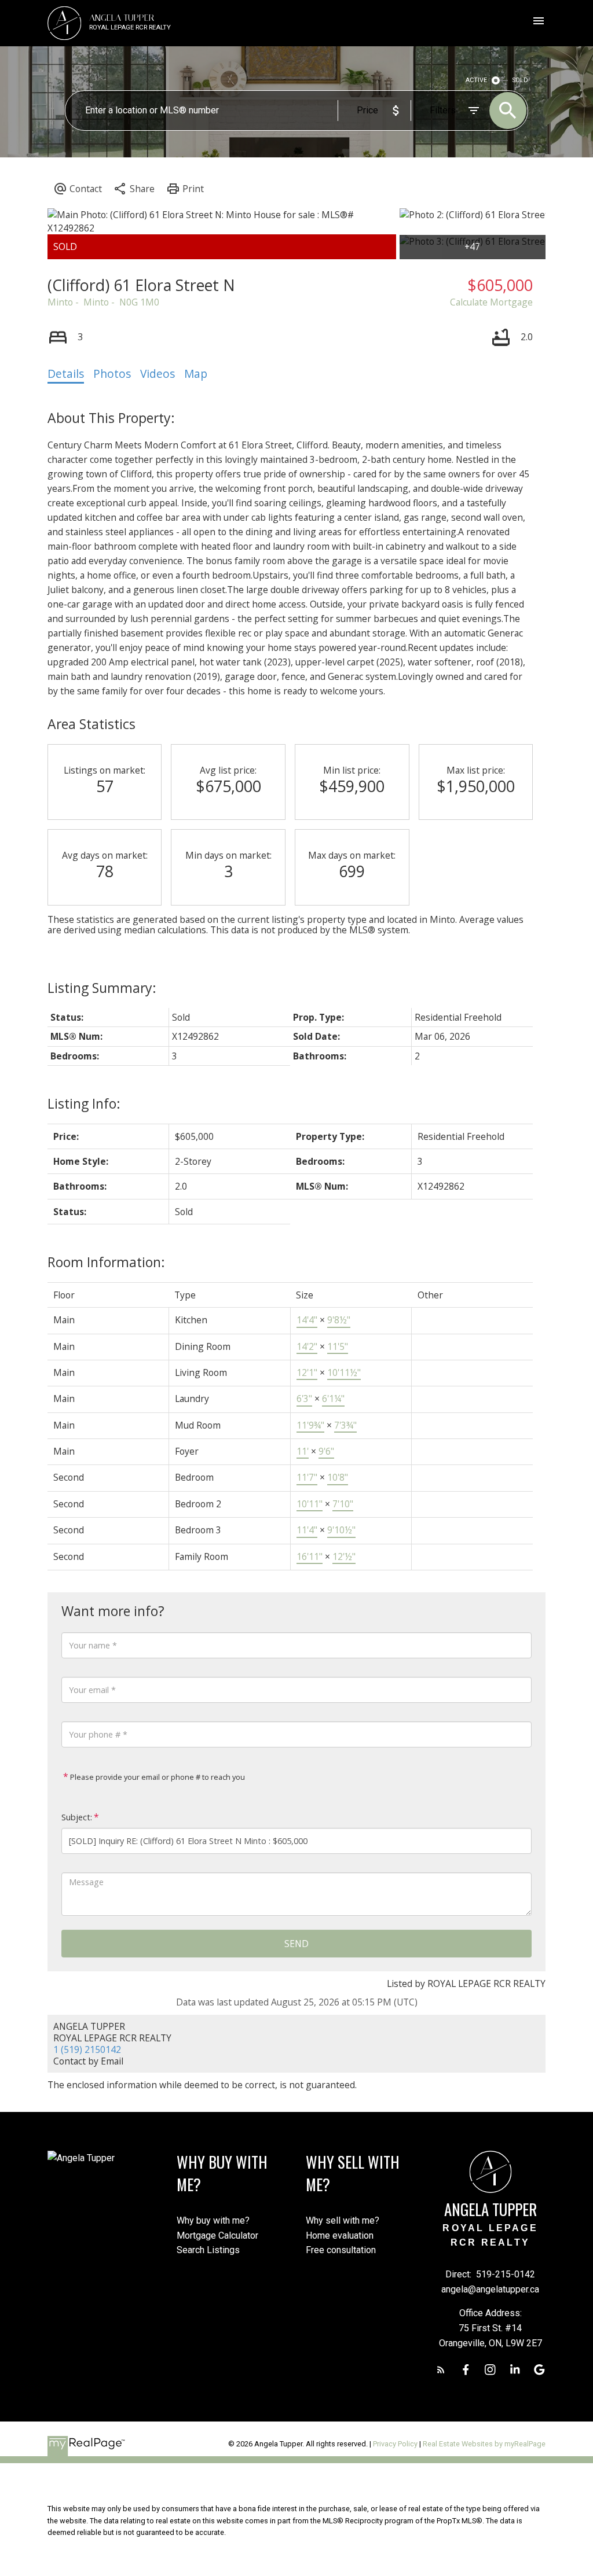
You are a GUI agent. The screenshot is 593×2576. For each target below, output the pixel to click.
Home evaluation (340, 2235)
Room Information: (106, 1262)
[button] (441, 2370)
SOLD (520, 80)
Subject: (77, 1817)
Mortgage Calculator (217, 2235)
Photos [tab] (112, 374)
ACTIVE (476, 80)
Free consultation (341, 2250)
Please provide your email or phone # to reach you (157, 1777)
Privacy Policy (395, 2444)
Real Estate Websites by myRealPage (484, 2444)
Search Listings (208, 2250)
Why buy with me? (213, 2220)
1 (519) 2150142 (87, 2049)
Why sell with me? (343, 2220)
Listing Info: (84, 1103)
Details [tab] (66, 374)
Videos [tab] (158, 374)
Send (296, 1944)
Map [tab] (196, 374)
